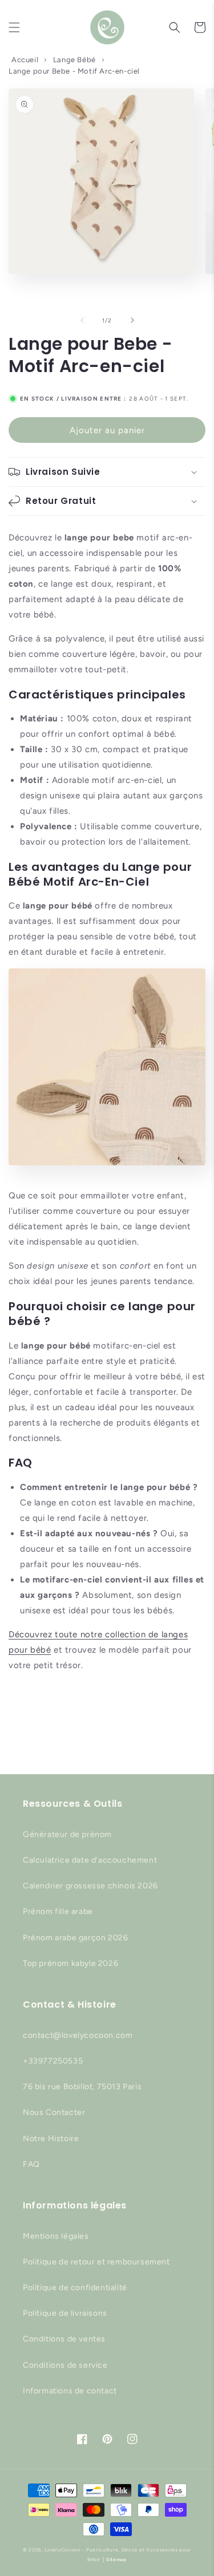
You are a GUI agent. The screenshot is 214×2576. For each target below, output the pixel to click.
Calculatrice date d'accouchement (90, 1860)
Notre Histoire (51, 2139)
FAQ (31, 2164)
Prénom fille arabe (58, 1911)
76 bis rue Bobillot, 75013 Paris (82, 2087)
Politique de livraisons (65, 2313)
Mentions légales (56, 2236)
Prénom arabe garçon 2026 (75, 1938)
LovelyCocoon (62, 2550)
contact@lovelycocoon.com (78, 2035)
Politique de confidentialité (75, 2288)
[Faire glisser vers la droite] (132, 320)
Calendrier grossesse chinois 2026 (90, 1886)
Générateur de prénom (67, 1834)
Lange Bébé (74, 60)
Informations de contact (70, 2391)
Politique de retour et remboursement (96, 2262)
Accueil (25, 60)
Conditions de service (65, 2365)
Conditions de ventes (64, 2339)
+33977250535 (53, 2061)
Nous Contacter (54, 2112)
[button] (14, 27)
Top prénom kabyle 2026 (70, 1963)
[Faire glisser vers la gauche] (82, 320)
